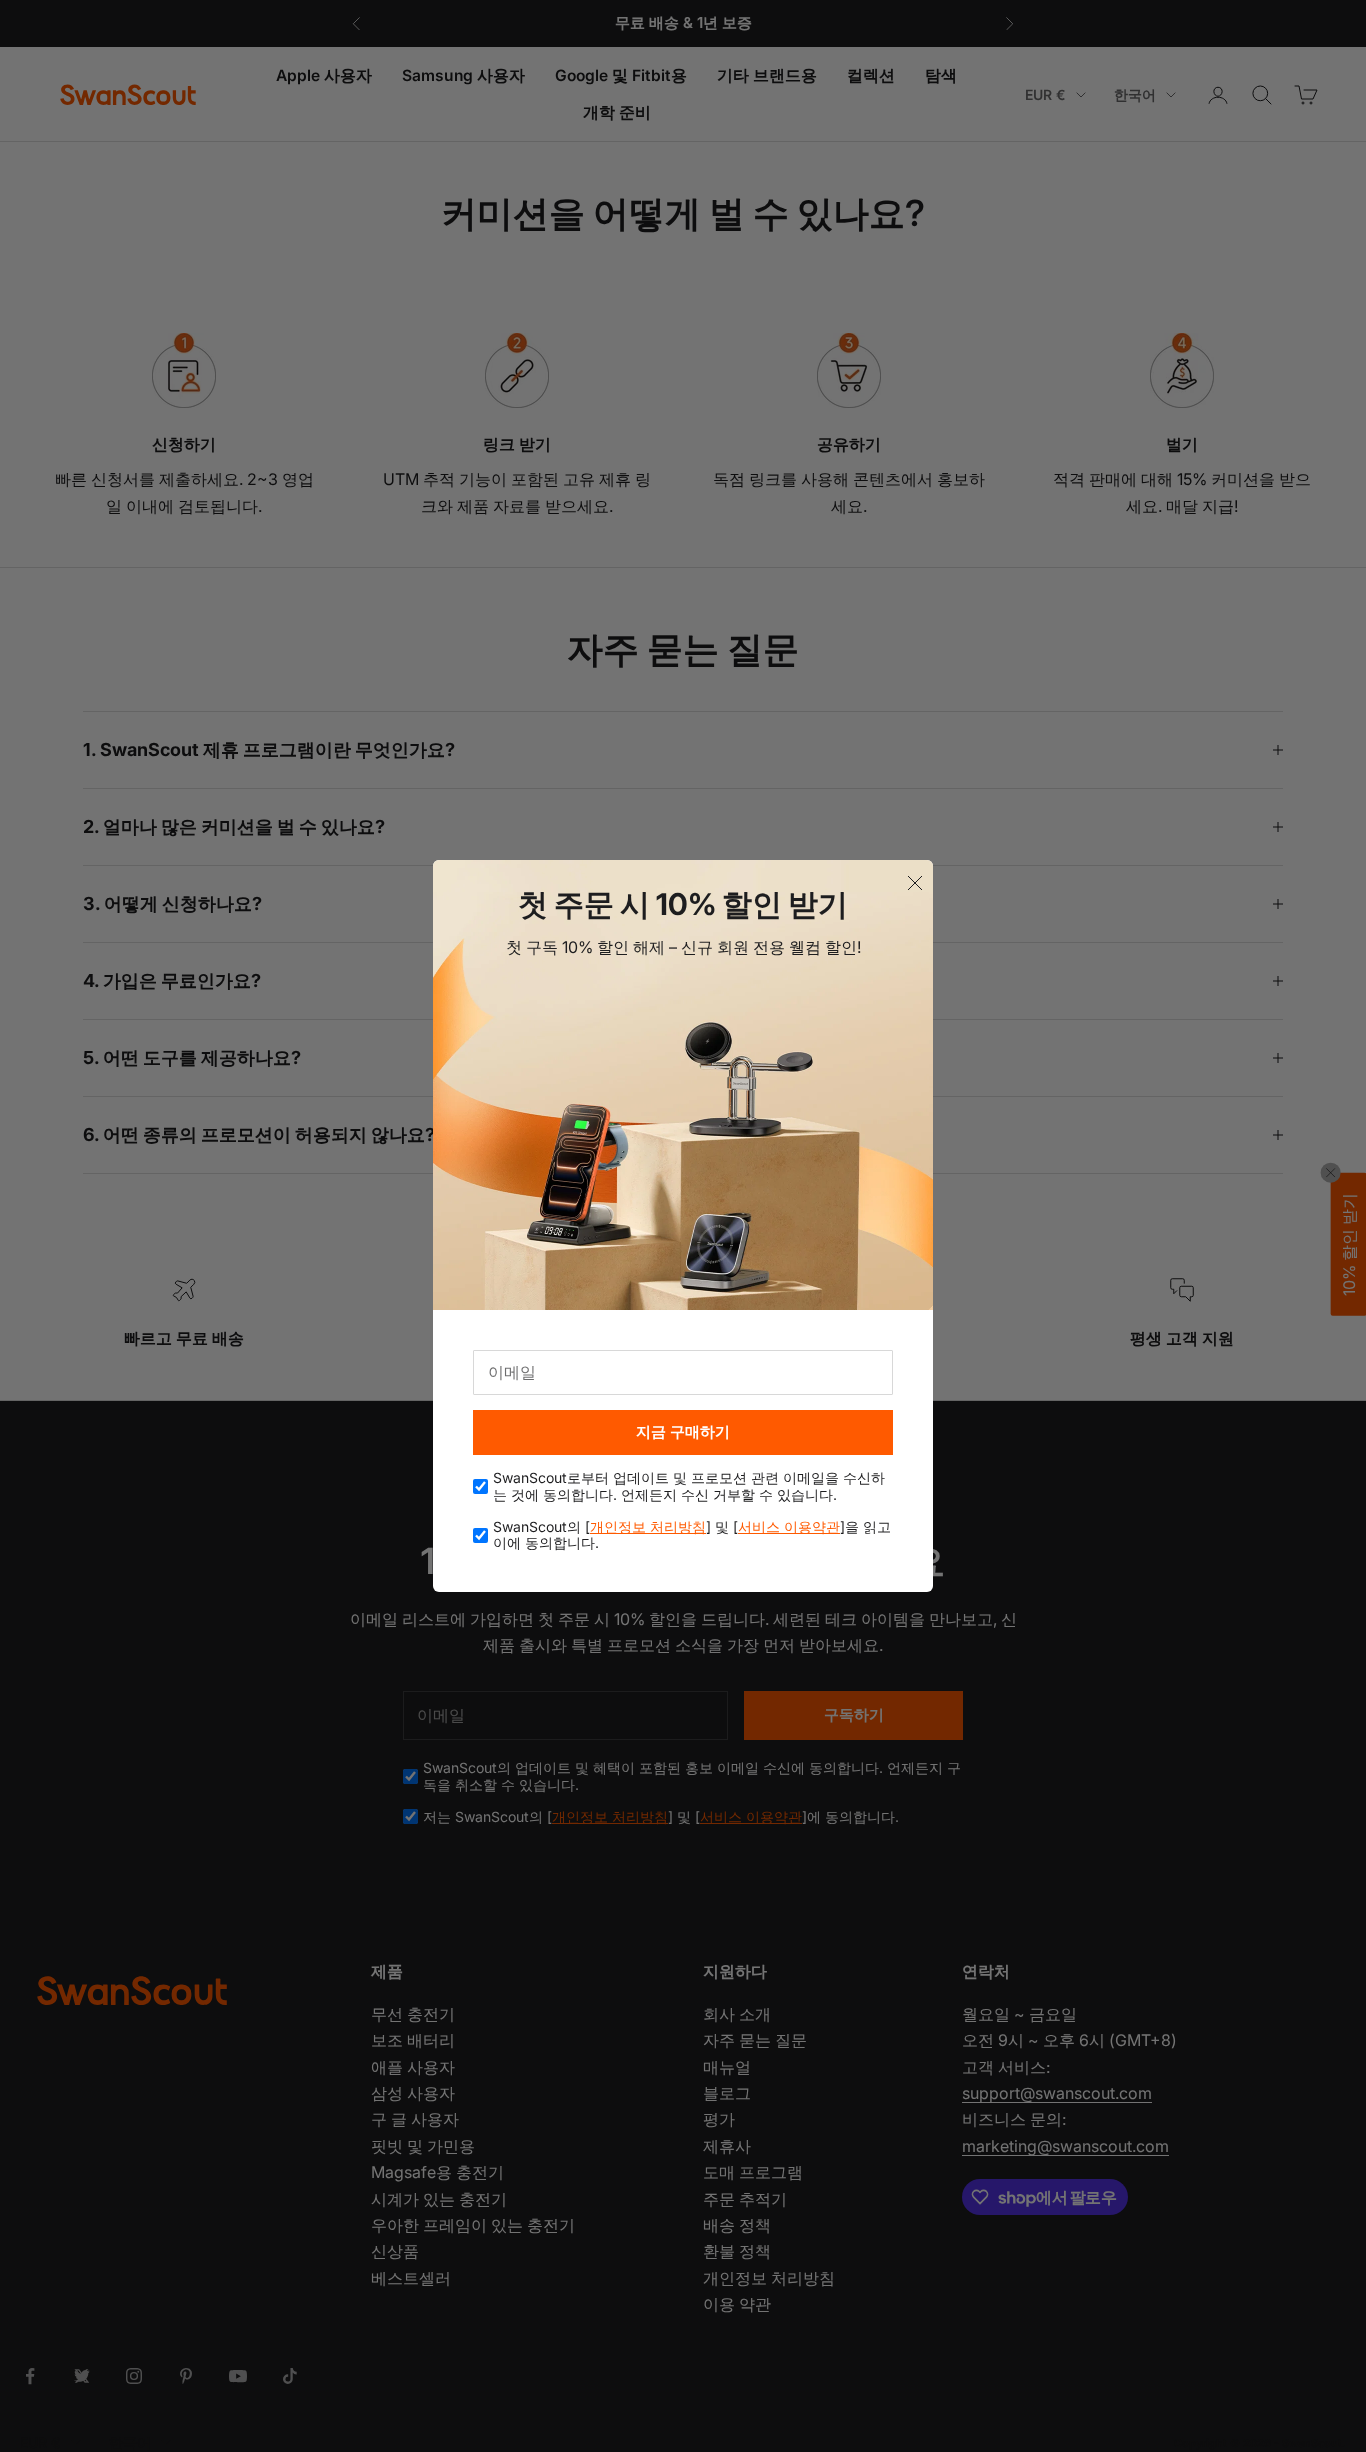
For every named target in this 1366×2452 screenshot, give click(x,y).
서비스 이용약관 (789, 1526)
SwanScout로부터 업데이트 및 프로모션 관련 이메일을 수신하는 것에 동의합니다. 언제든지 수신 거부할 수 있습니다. (689, 1486)
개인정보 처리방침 (648, 1526)
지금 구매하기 (683, 1431)
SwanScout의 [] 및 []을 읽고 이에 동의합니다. (692, 1535)
